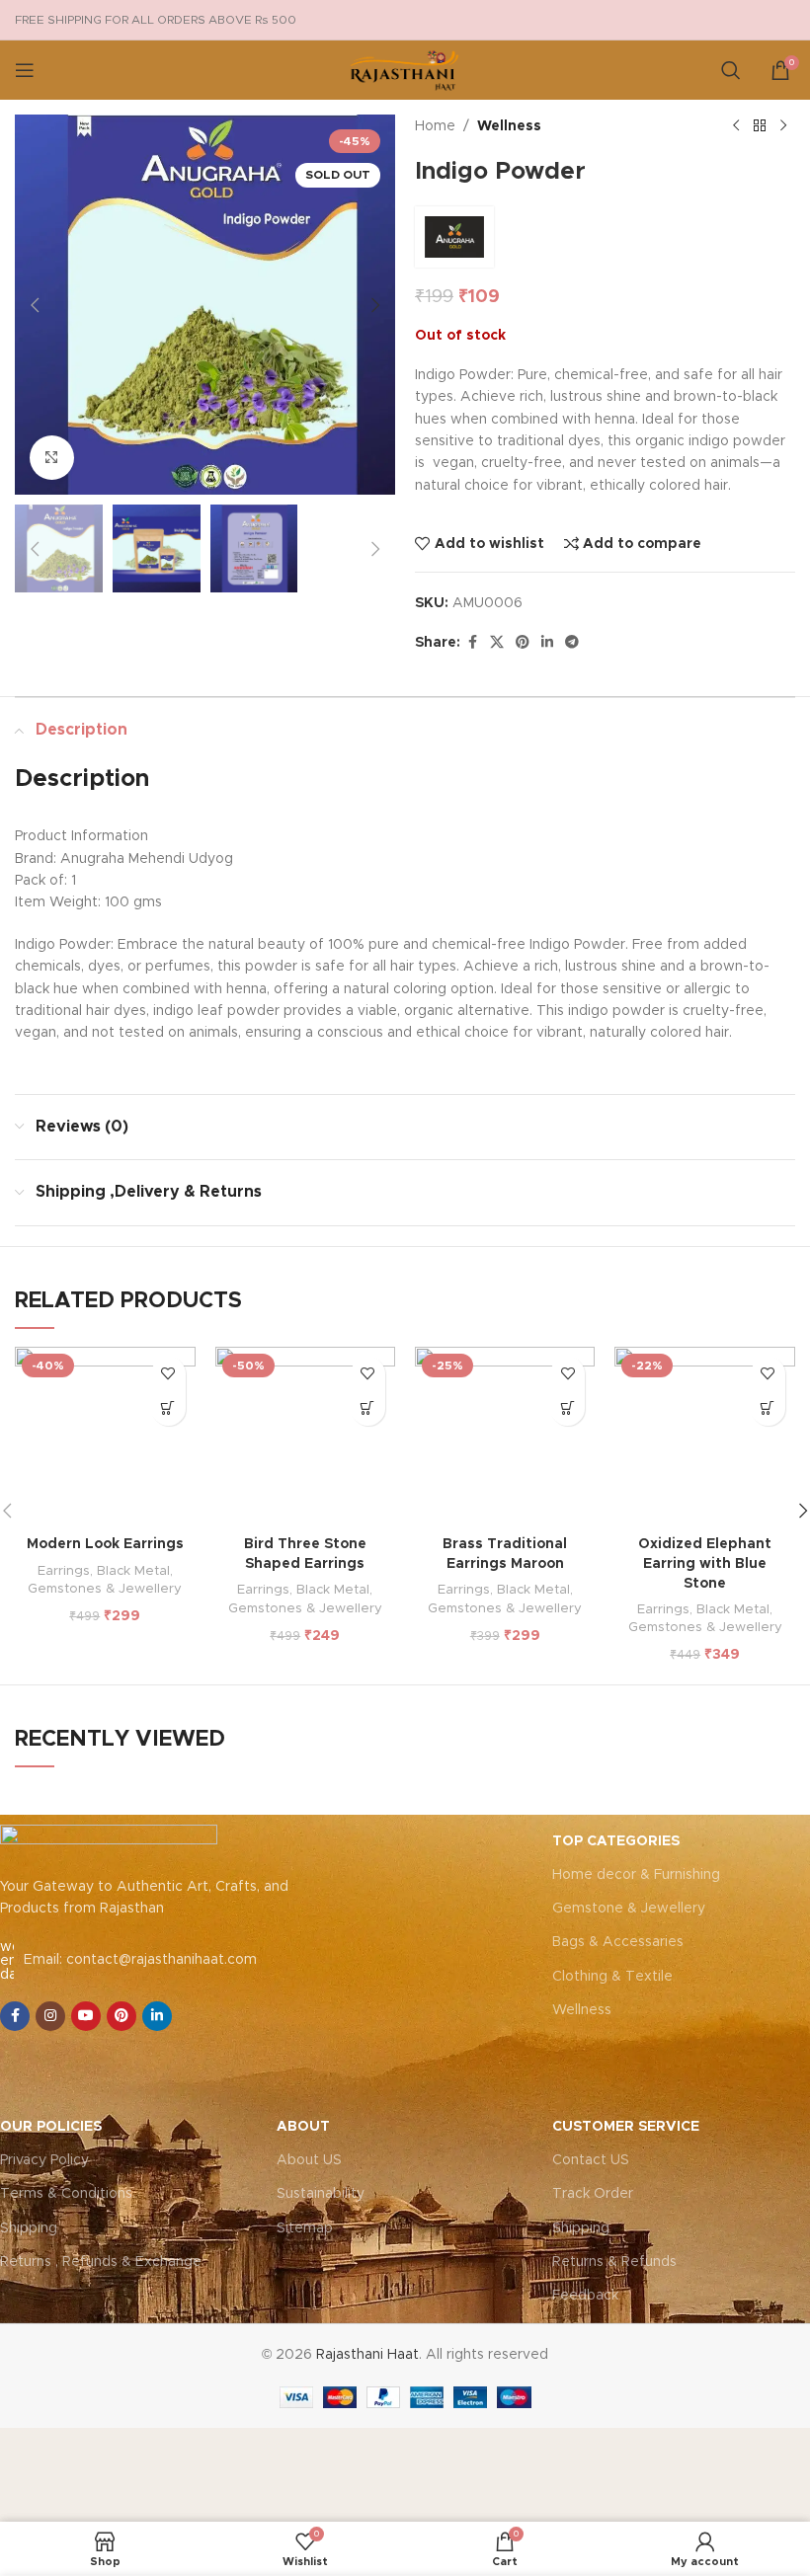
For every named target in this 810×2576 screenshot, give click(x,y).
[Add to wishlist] (168, 1374)
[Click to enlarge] (52, 458)
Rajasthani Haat (367, 2355)
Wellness (509, 126)
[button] (35, 305)
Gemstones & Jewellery (105, 1589)
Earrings (64, 1571)
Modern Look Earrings (105, 1544)
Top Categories (616, 1841)
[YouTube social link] (86, 2016)
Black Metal (133, 1571)
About (303, 2127)
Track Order (593, 2194)
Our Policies (51, 2127)
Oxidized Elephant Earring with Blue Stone (705, 1563)
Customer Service (626, 2127)
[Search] (731, 70)
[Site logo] (405, 70)
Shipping (29, 2228)
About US (309, 2160)
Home (435, 126)
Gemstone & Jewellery (629, 1909)
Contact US (591, 2160)
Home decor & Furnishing (636, 1875)
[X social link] (497, 643)
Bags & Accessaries (618, 1942)
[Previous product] (736, 126)
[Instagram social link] (50, 2016)
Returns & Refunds (614, 2262)
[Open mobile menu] (25, 70)
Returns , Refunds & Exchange (101, 2262)
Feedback (585, 2296)
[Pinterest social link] (523, 643)
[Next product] (783, 126)
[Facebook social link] (472, 643)
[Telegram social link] (572, 643)
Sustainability (321, 2194)
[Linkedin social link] (547, 643)
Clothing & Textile (612, 1977)
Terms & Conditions (66, 2194)
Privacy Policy (44, 2160)
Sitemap (305, 2228)
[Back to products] (760, 126)
